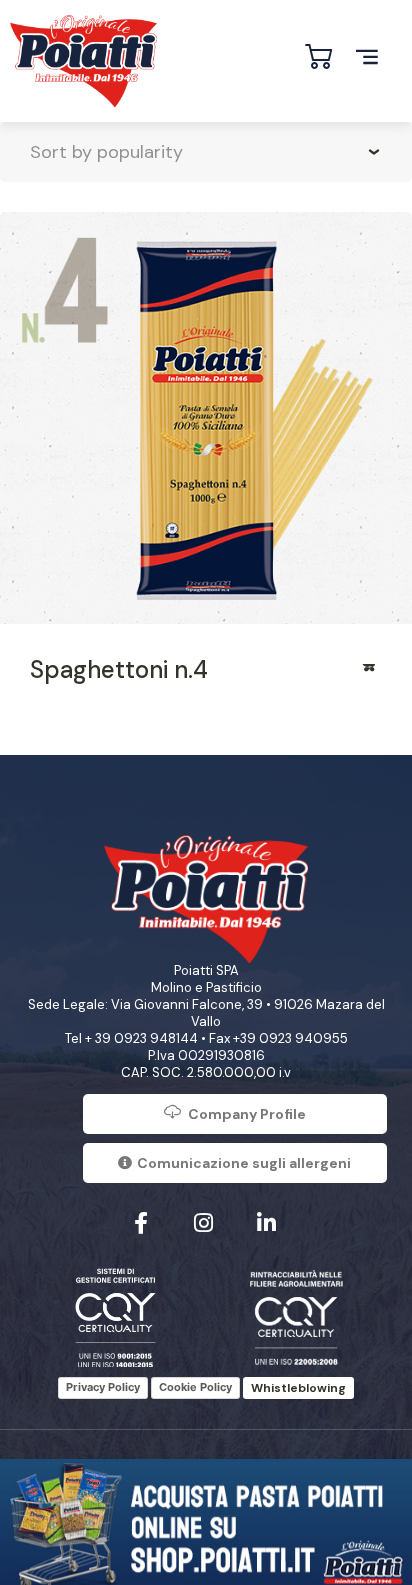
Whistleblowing (298, 1388)
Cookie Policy (195, 1387)
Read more (370, 674)
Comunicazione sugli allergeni (244, 1163)
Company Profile (247, 1114)
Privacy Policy (103, 1387)
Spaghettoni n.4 (119, 669)
